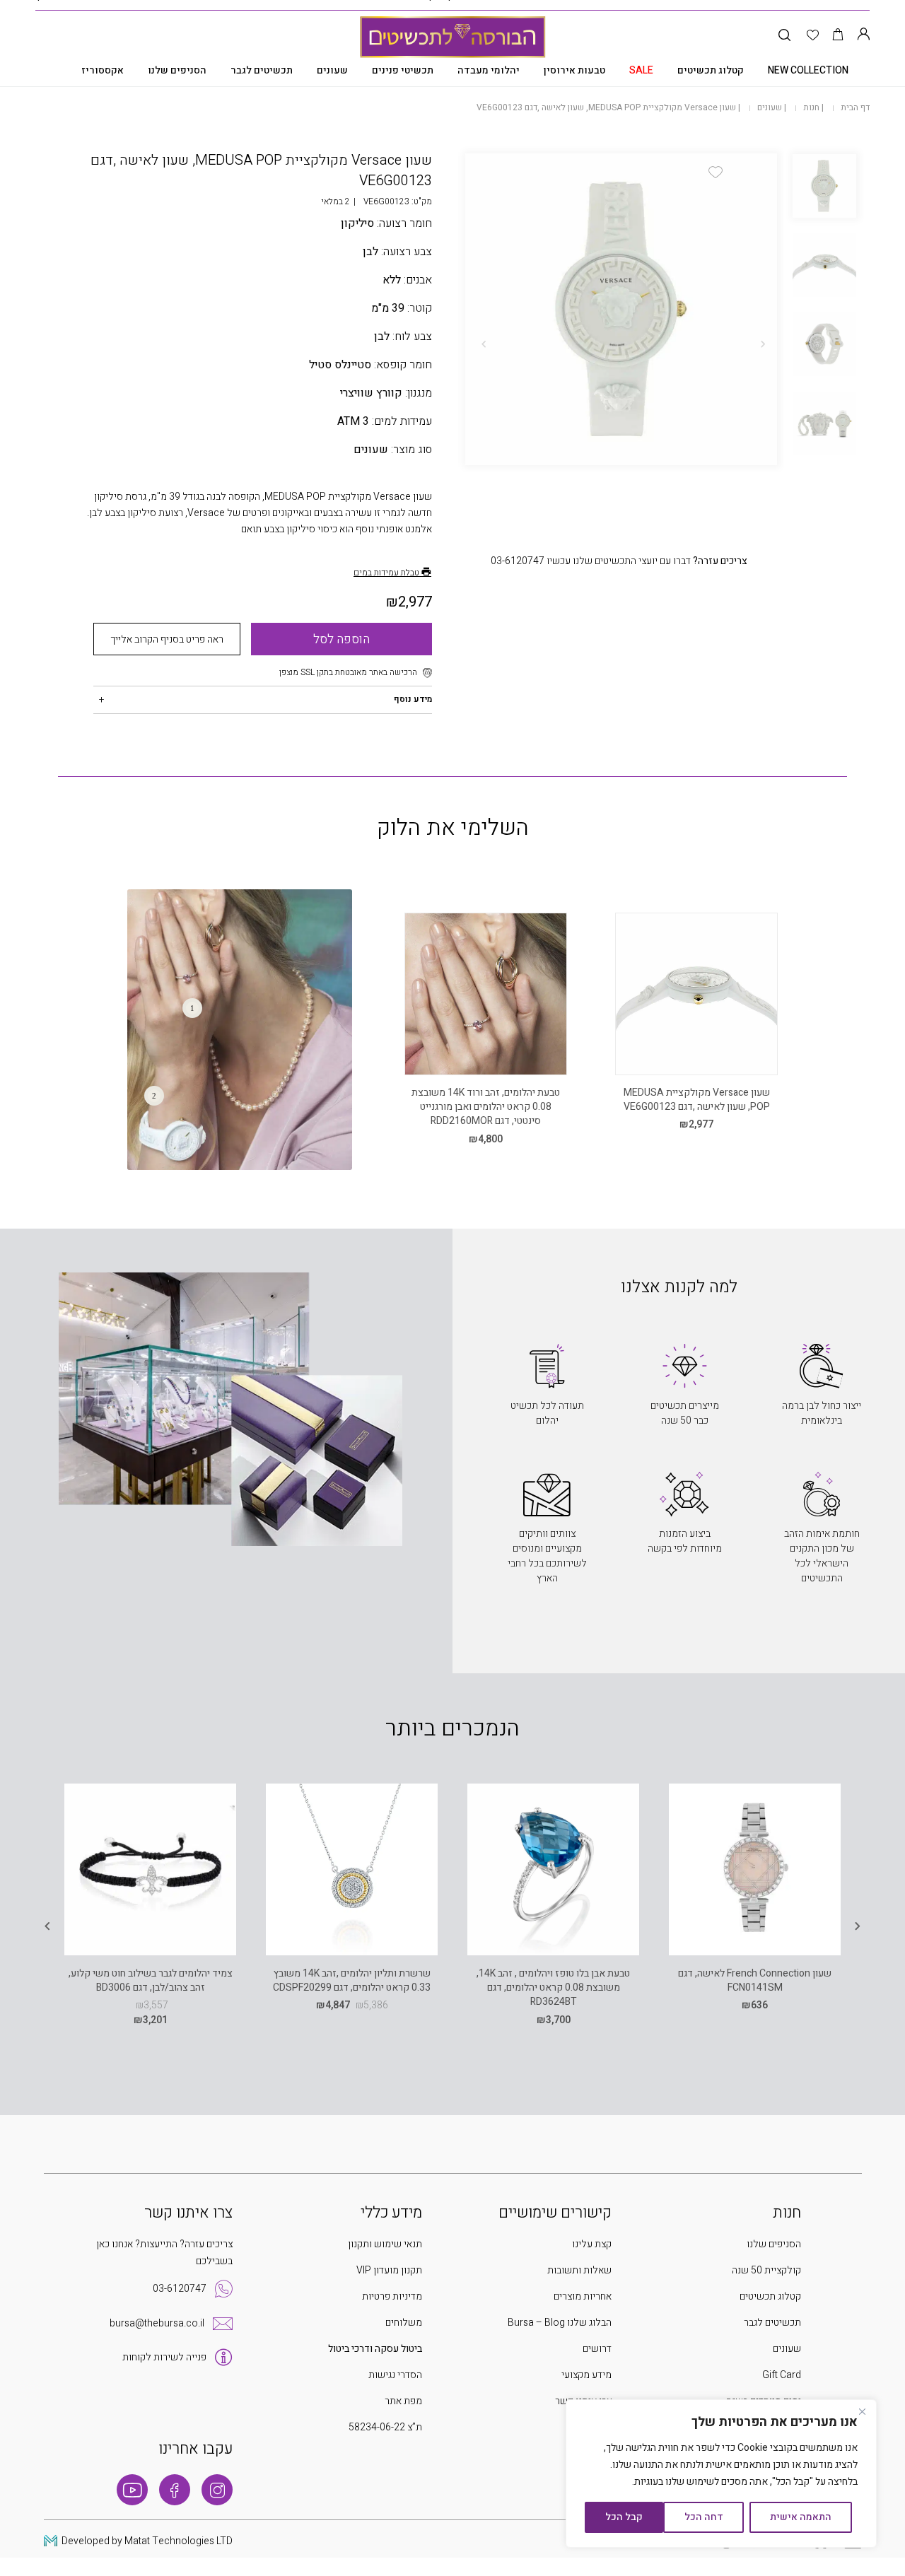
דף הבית (855, 107)
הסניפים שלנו (177, 70)
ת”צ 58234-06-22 (385, 2427)
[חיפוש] (784, 36)
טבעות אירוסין (574, 70)
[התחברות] (863, 36)
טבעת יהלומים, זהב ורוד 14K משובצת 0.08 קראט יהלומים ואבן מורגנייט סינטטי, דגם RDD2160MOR (486, 1107)
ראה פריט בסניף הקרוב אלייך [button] (167, 639)
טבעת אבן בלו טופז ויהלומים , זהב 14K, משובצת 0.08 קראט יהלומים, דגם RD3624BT (553, 1988)
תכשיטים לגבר (262, 70)
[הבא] (484, 344)
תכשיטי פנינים (403, 70)
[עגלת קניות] (838, 36)
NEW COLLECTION (808, 70)
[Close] (862, 2411)
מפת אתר (403, 2401)
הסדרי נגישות (395, 2375)
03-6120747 (180, 2289)
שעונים (332, 70)
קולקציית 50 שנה (766, 2270)
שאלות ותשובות (579, 2270)
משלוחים (404, 2323)
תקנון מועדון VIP (389, 2270)
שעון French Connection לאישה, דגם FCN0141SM (755, 1980)
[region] (721, 2473)
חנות (811, 107)
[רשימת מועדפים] (813, 36)
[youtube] (132, 2490)
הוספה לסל (341, 639)
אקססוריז (103, 70)
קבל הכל (624, 2517)
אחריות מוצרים (583, 2296)
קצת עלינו (592, 2244)
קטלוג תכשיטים (711, 70)
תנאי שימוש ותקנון (385, 2244)
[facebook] (175, 2490)
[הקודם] (763, 344)
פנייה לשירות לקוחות (164, 2357)
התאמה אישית (801, 2517)
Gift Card (782, 2375)
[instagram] (217, 2490)
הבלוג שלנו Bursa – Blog (560, 2323)
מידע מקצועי (586, 2375)
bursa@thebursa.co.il (157, 2323)
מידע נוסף (413, 699)
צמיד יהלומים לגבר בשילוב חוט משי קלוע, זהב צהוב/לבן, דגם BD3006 (151, 1980)
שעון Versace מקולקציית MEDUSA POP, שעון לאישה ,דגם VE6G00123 (697, 1100)
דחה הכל (704, 2517)
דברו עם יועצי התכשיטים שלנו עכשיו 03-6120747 (619, 561)
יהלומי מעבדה (489, 70)
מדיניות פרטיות (392, 2296)
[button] (716, 172)
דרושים (597, 2349)
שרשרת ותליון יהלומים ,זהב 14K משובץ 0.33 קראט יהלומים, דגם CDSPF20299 (352, 1980)
